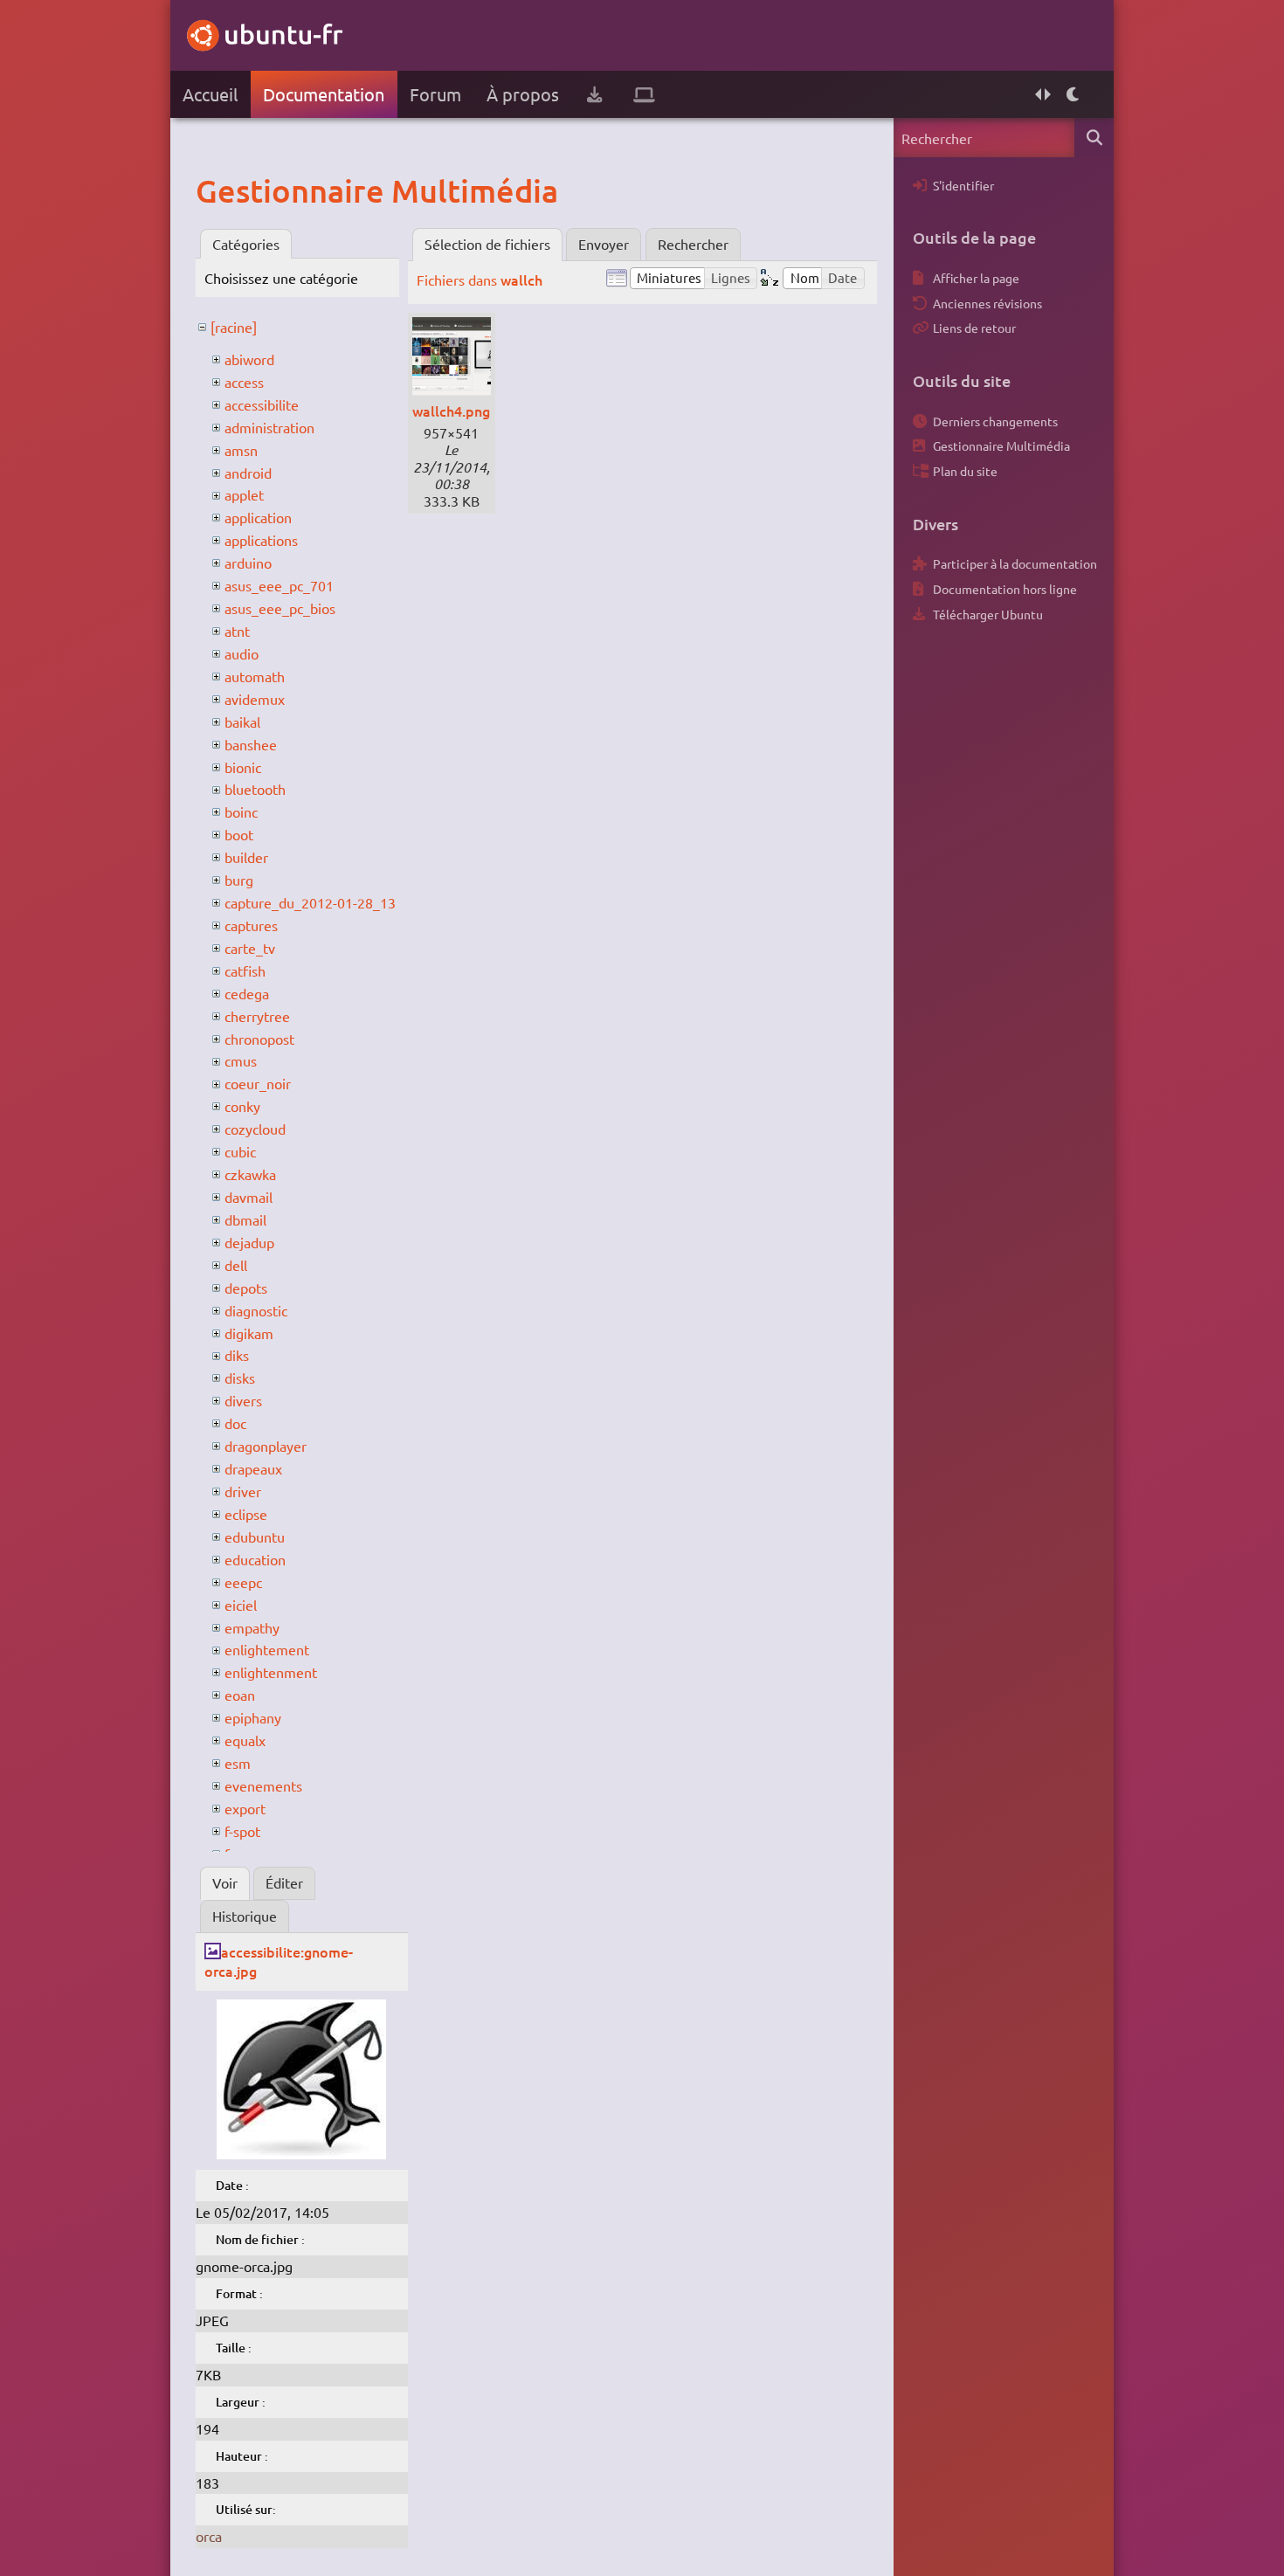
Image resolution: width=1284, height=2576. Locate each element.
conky (242, 1106)
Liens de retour (974, 328)
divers (243, 1400)
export (245, 1808)
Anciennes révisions (987, 303)
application (258, 517)
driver (243, 1491)
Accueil (210, 94)
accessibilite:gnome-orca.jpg (279, 1961)
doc (235, 1423)
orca (209, 2536)
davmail (249, 1197)
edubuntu (255, 1537)
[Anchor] (214, 190)
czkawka (250, 1174)
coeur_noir (258, 1083)
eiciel (241, 1605)
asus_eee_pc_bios (280, 608)
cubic (240, 1151)
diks (237, 1355)
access (244, 382)
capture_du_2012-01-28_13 (310, 902)
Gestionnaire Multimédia (1001, 445)
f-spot (242, 1831)
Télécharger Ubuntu (988, 614)
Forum (435, 94)
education (255, 1559)
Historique (245, 1916)
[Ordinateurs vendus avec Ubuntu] (644, 94)
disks (240, 1378)
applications (261, 540)
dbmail (245, 1219)
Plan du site (965, 471)
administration (269, 427)
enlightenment (271, 1672)
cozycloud (255, 1129)
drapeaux (253, 1468)
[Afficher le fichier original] (301, 2153)
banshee (251, 744)
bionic (243, 767)
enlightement (267, 1649)
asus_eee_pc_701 (279, 585)
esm (238, 1763)
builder (246, 857)
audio (242, 653)
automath (255, 676)
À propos (523, 94)
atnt (237, 631)
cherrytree (257, 1016)
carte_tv (250, 948)
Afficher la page (976, 278)
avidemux (255, 699)
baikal (242, 722)
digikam (249, 1333)
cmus (241, 1060)
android (248, 473)
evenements (263, 1785)
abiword (249, 359)
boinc (241, 811)
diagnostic (256, 1310)
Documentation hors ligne (1005, 589)
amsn (241, 450)
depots (246, 1288)
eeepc (243, 1582)
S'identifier (963, 185)
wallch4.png (451, 411)
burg (239, 880)
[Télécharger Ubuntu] (594, 94)
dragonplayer (266, 1446)
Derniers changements (995, 421)
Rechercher (693, 244)
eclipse (246, 1514)
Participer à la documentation (1015, 563)
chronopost (259, 1039)
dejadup (249, 1242)
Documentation (324, 94)
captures (251, 925)
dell (236, 1265)
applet (244, 494)
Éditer (284, 1882)
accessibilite (262, 404)
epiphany (253, 1717)
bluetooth (255, 789)
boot (239, 834)
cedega (247, 993)
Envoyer (604, 244)
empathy (252, 1627)
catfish (245, 970)
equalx (245, 1740)
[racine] (234, 327)
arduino (248, 563)
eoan (240, 1695)
